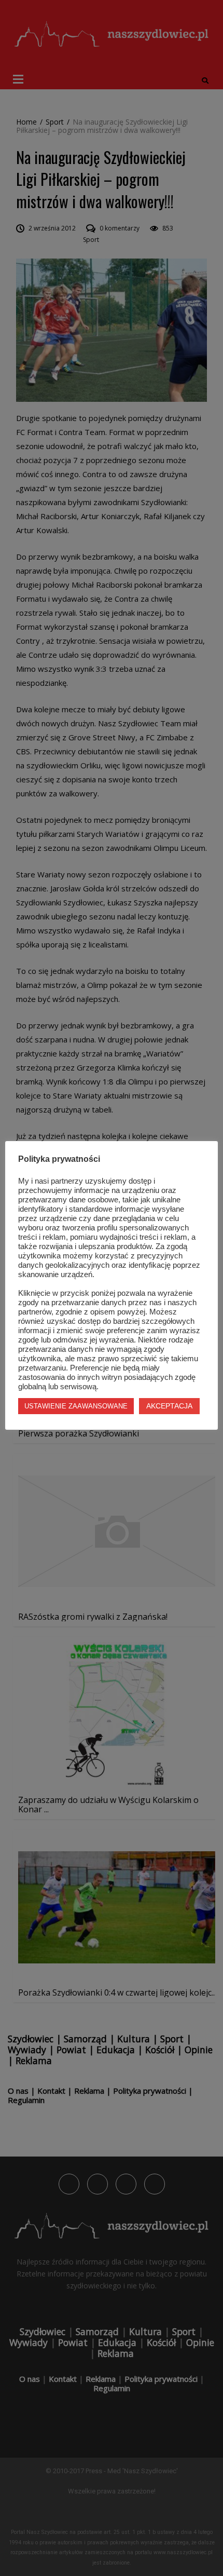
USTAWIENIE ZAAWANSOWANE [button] (76, 1406)
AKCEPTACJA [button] (169, 1406)
